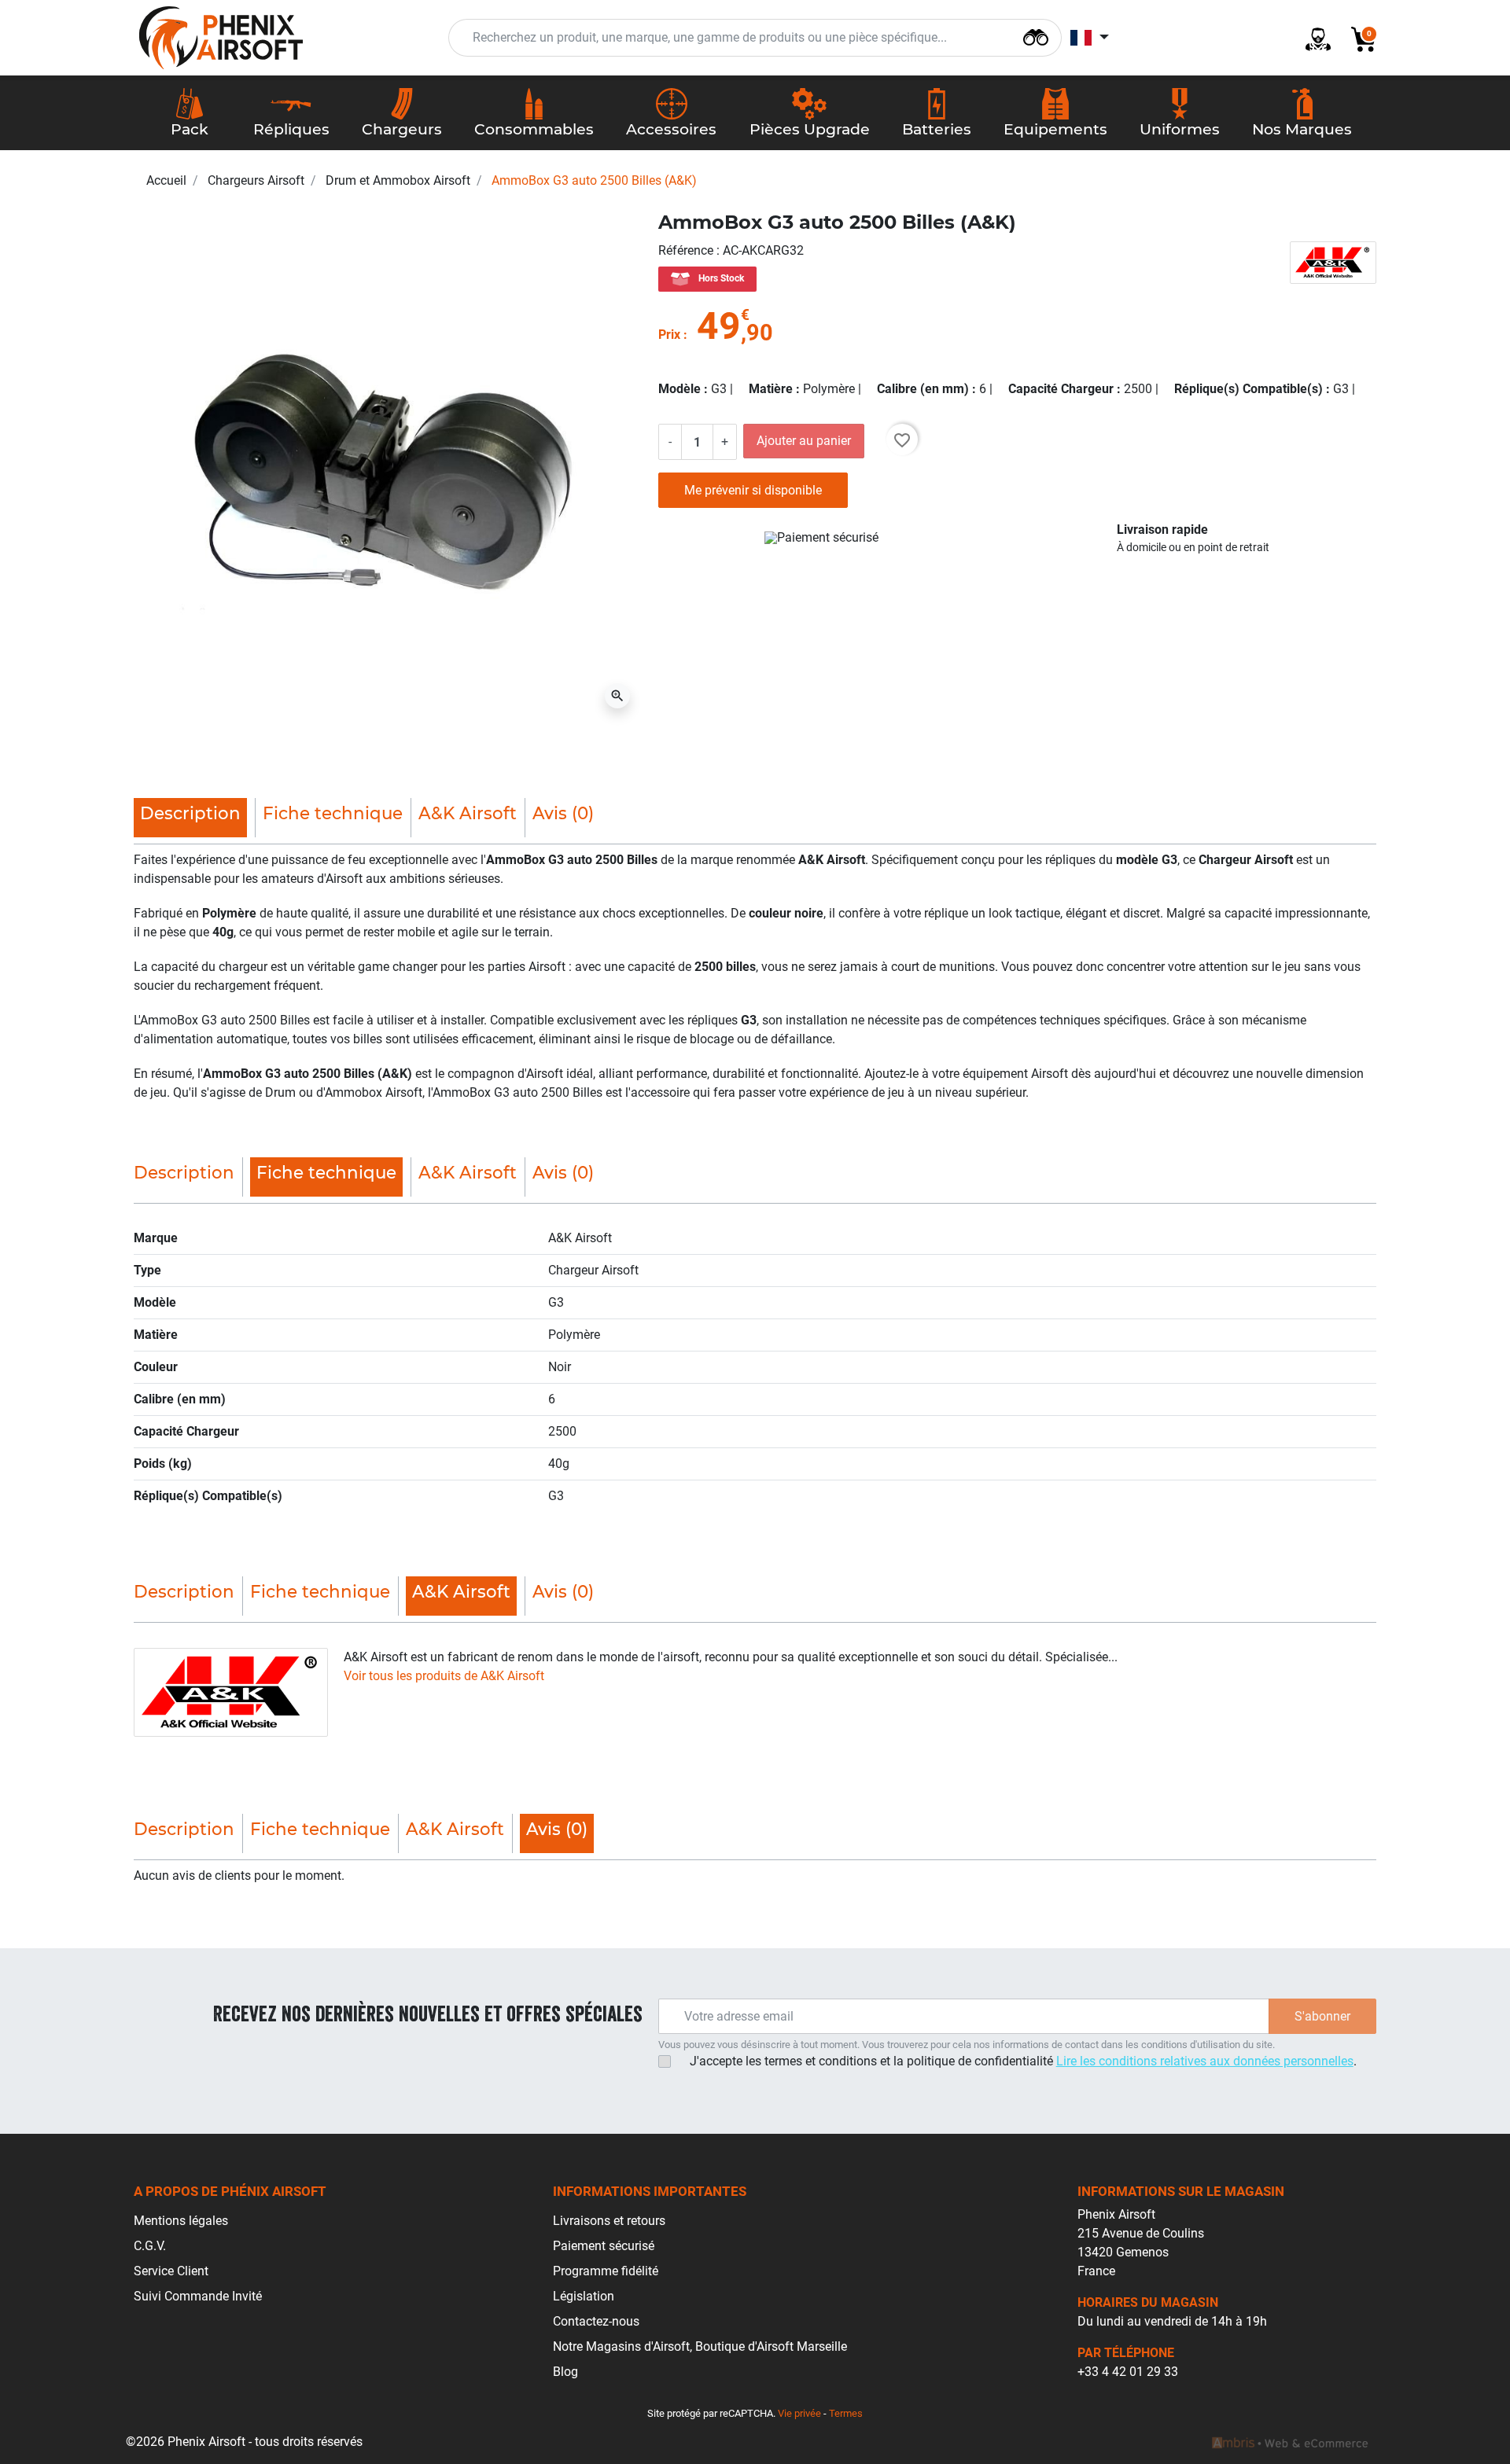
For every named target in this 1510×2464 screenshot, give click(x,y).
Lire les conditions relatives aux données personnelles (1205, 2061)
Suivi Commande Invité (198, 2296)
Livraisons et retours (609, 2221)
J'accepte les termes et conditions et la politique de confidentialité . (1023, 2061)
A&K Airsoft (468, 813)
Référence (687, 250)
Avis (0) (563, 813)
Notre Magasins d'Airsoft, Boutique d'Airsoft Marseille (700, 2346)
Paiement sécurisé (604, 2246)
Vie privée (799, 2413)
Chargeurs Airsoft (256, 180)
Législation (584, 2296)
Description (184, 1172)
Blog (565, 2372)
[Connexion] (1312, 38)
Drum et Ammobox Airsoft (398, 180)
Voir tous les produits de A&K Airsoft (444, 1676)
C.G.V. (150, 2246)
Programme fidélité (606, 2271)
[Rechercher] (1036, 36)
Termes (846, 2413)
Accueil (166, 180)
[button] (1357, 38)
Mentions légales (181, 2221)
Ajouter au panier (804, 441)
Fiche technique (333, 813)
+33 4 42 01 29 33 (1128, 2372)
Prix (669, 335)
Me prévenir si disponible (753, 490)
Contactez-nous (596, 2321)
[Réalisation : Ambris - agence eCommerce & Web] (1290, 2442)
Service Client (171, 2271)
